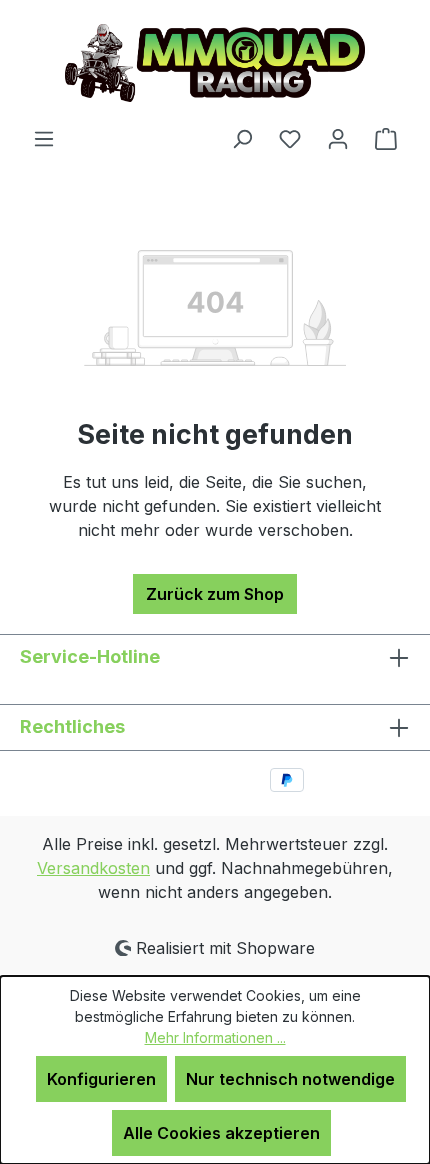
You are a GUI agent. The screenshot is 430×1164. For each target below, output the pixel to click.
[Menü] (44, 138)
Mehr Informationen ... (215, 1037)
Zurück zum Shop (215, 594)
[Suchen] (242, 138)
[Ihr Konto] (338, 138)
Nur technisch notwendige (290, 1079)
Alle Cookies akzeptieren (221, 1133)
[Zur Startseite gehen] (215, 63)
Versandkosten (93, 868)
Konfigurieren (101, 1079)
